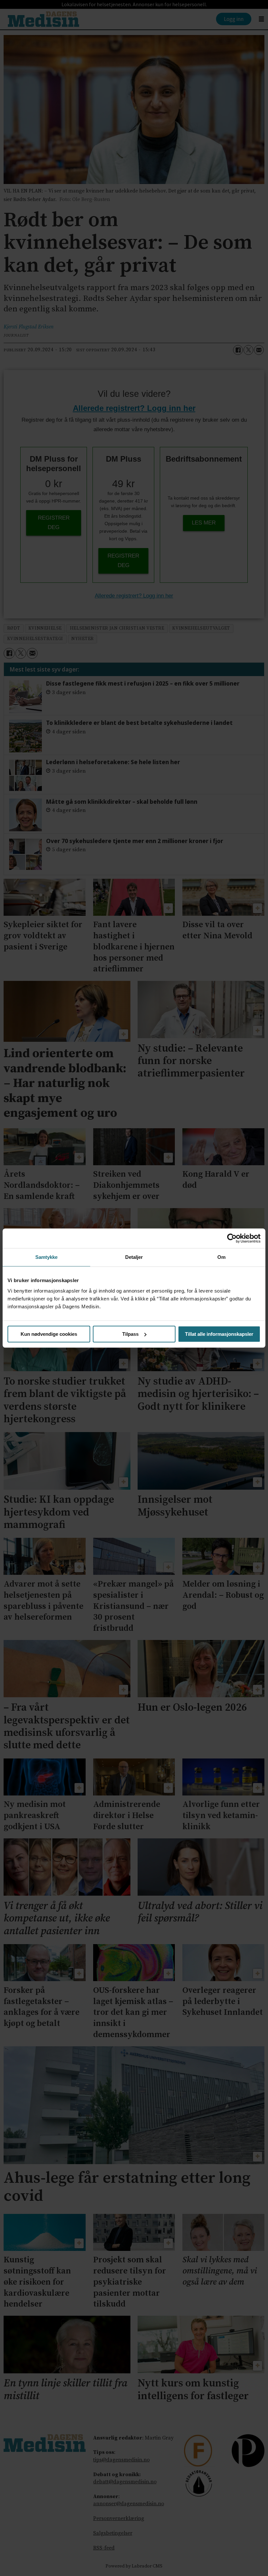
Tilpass (130, 1334)
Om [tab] (221, 1257)
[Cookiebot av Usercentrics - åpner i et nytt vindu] (232, 1238)
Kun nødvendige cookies (49, 1334)
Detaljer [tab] (134, 1257)
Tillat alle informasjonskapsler (219, 1334)
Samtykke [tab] (47, 1257)
